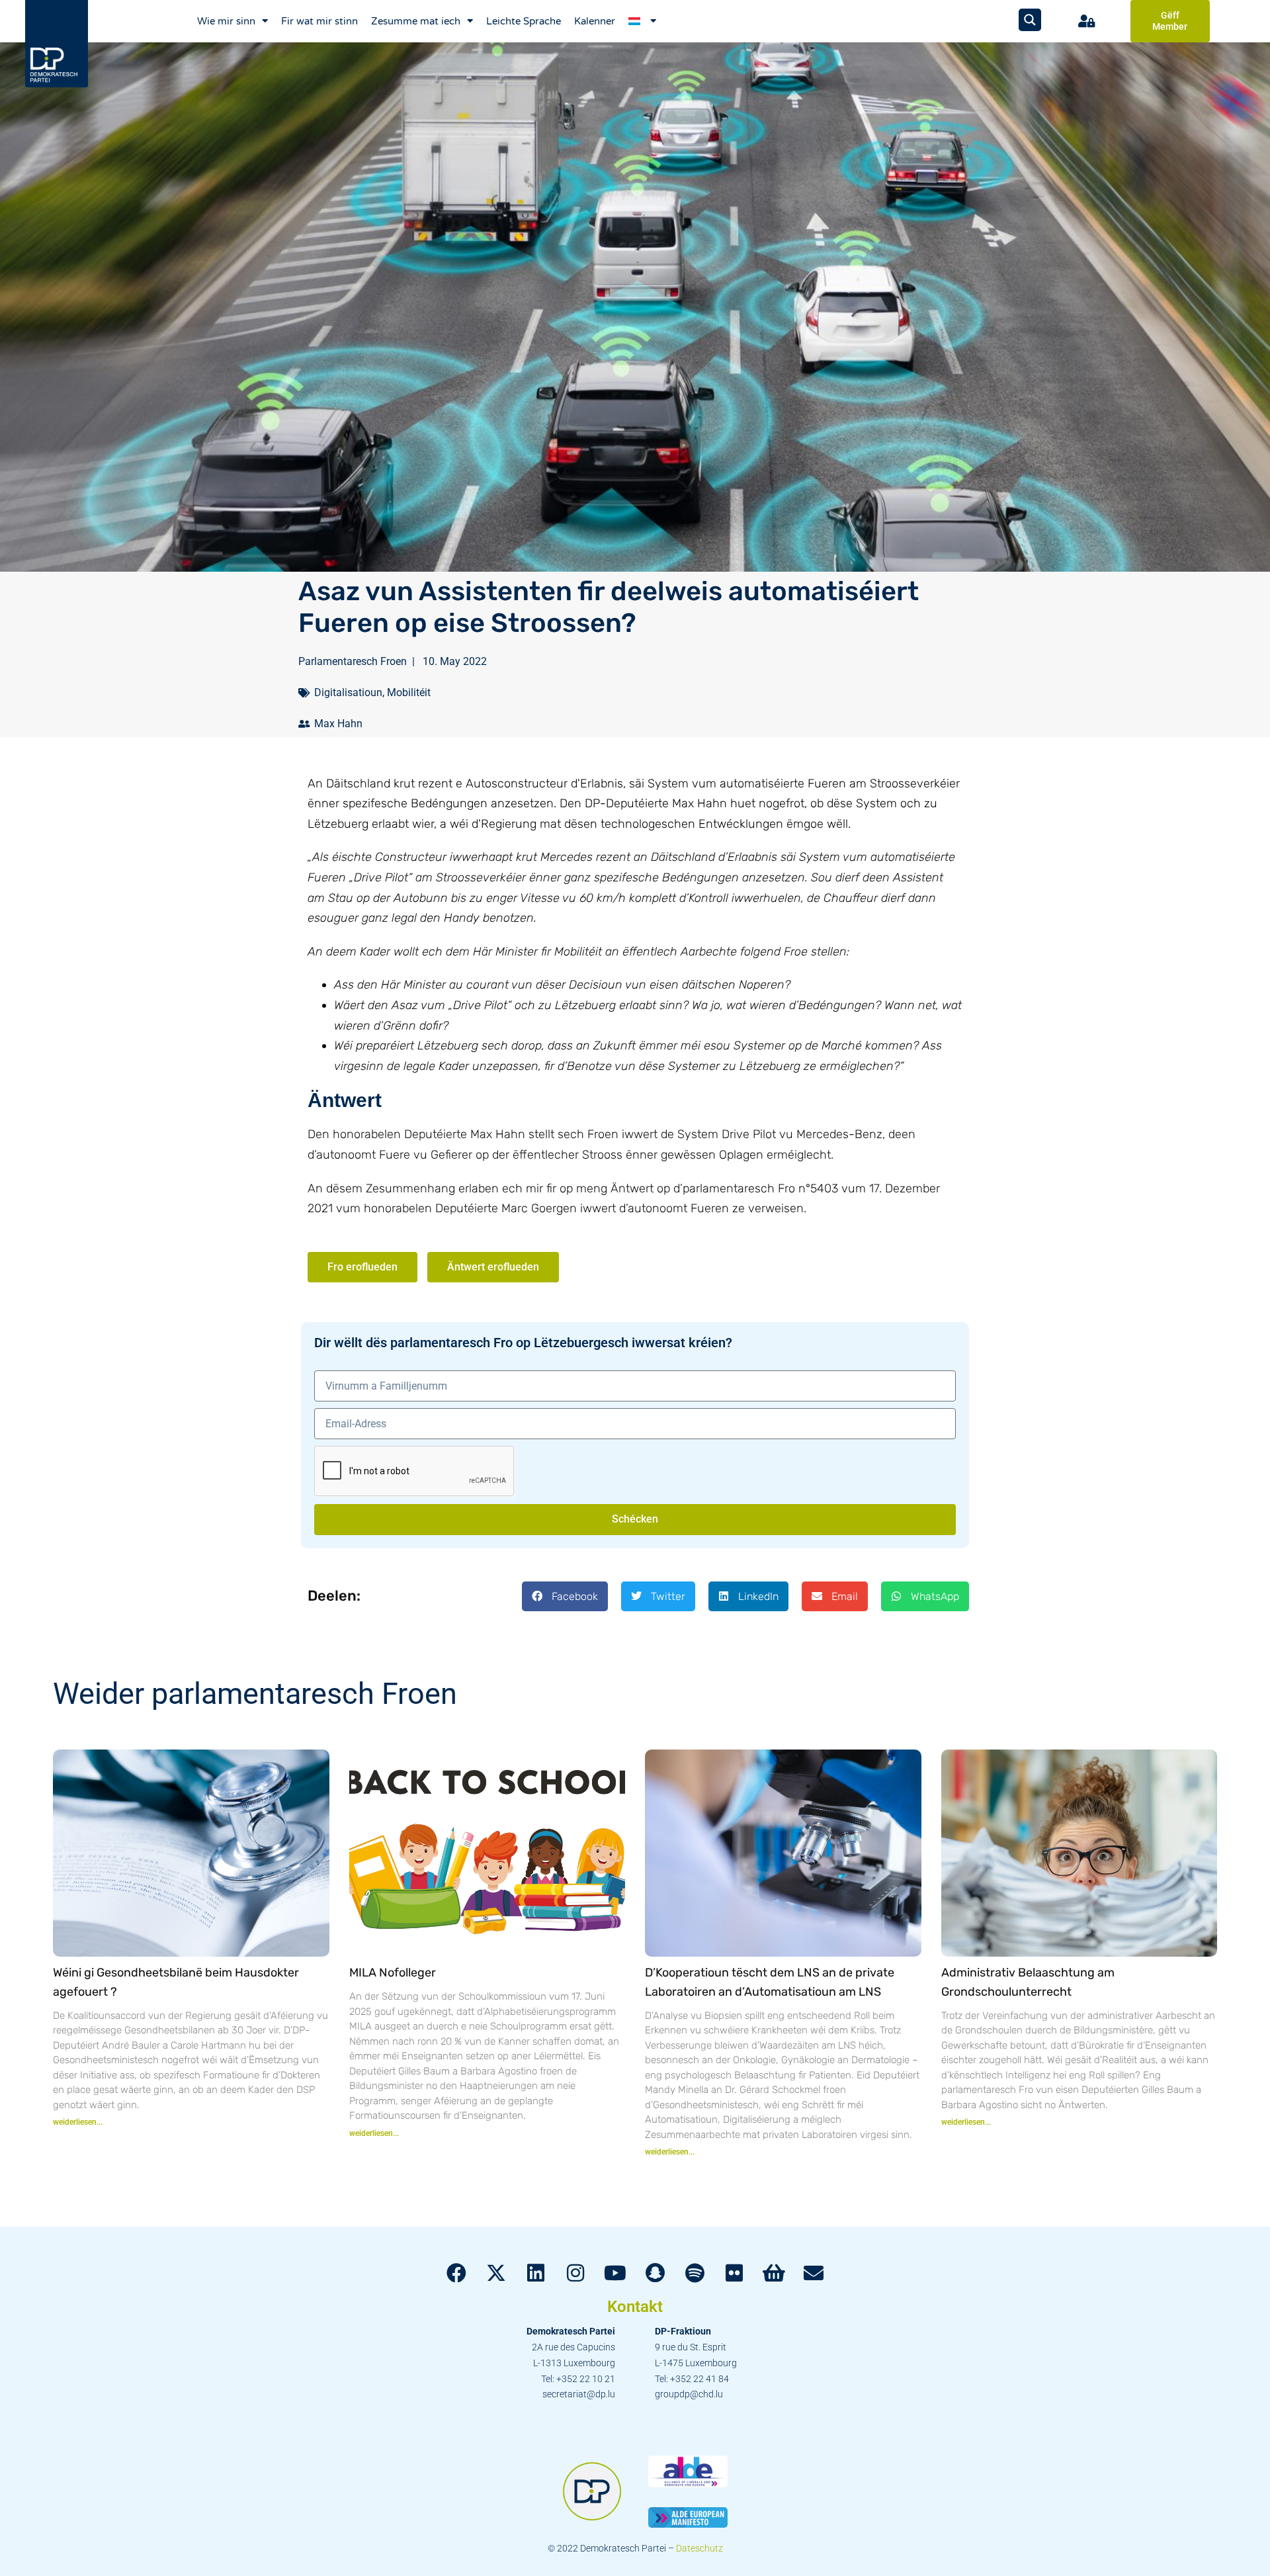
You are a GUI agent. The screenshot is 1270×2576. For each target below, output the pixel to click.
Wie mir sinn (226, 21)
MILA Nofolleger (393, 1973)
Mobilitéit (409, 692)
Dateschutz (699, 2548)
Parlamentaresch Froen (353, 661)
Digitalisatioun (348, 692)
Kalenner (595, 21)
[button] (565, 1596)
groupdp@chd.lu (689, 2394)
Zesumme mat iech (416, 21)
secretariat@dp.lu (579, 2394)
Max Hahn (338, 724)
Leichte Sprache (524, 21)
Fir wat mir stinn (319, 21)
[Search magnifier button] (1030, 20)
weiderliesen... (78, 2122)
